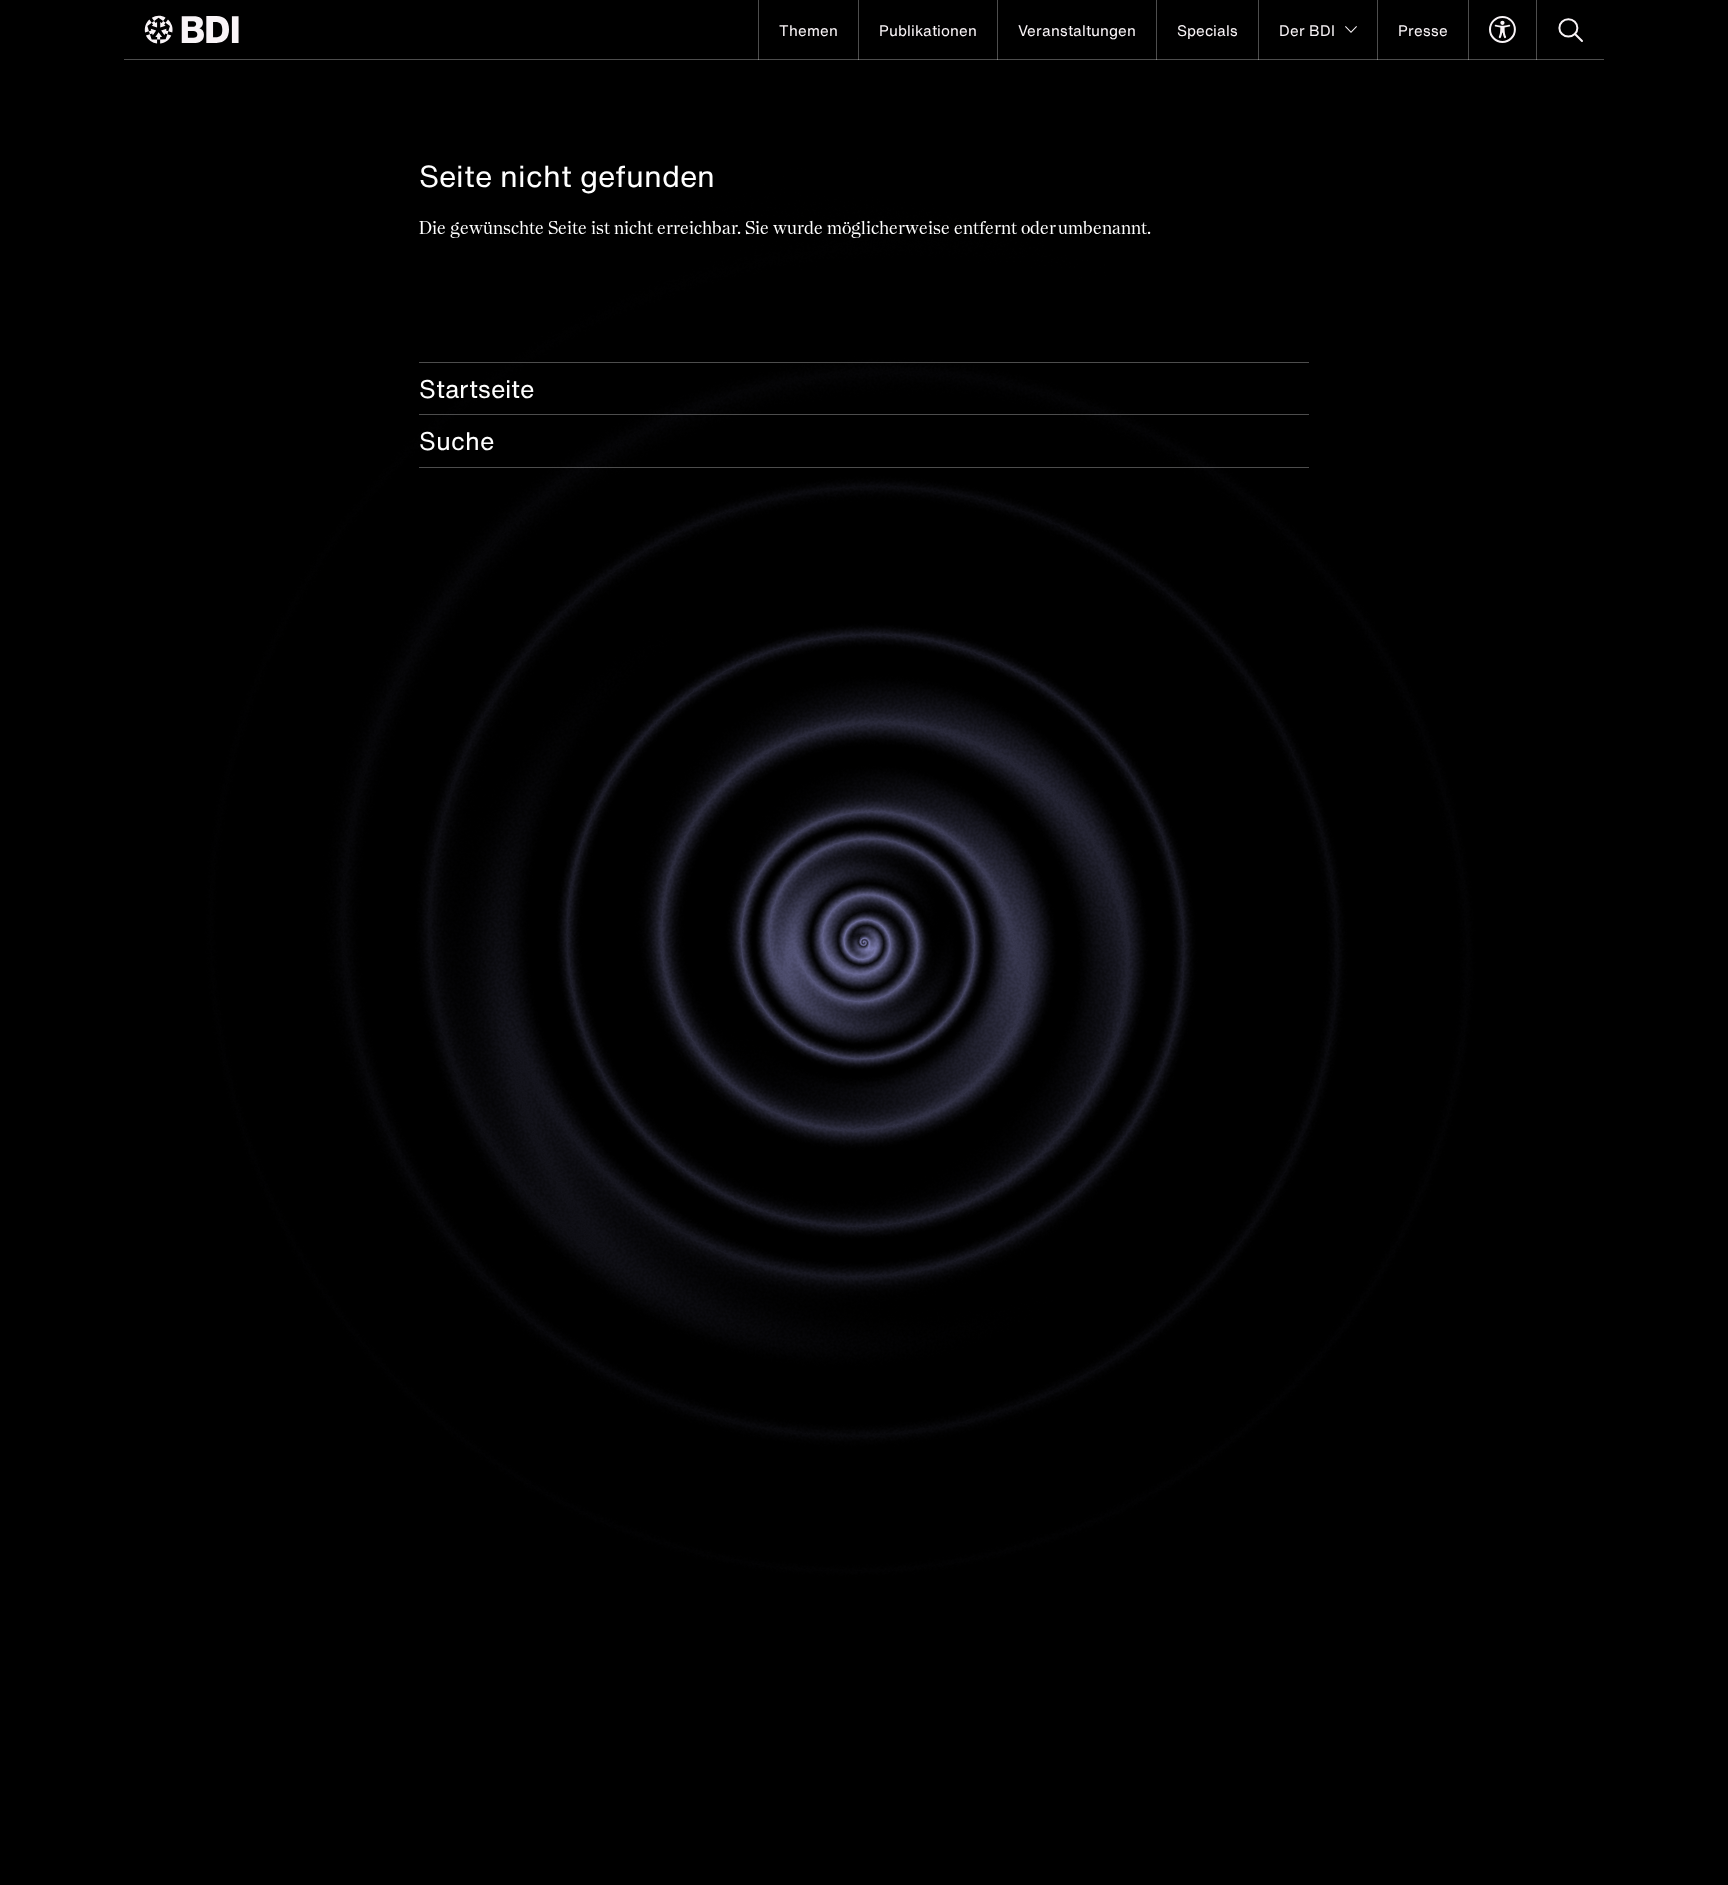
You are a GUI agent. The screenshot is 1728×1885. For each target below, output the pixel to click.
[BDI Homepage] (191, 29)
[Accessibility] (1502, 30)
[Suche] (1570, 30)
